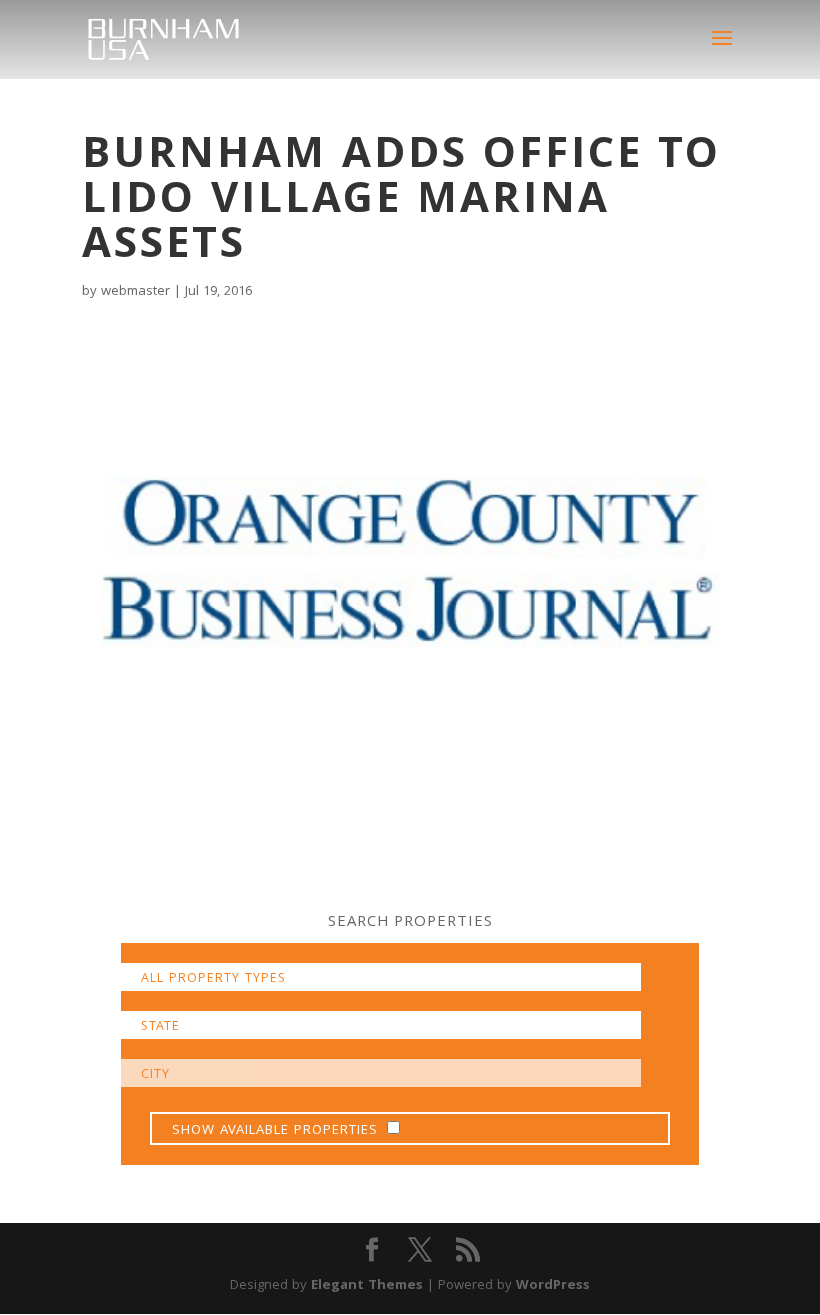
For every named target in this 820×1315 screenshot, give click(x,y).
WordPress (553, 1286)
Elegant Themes (367, 1286)
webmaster (135, 292)
